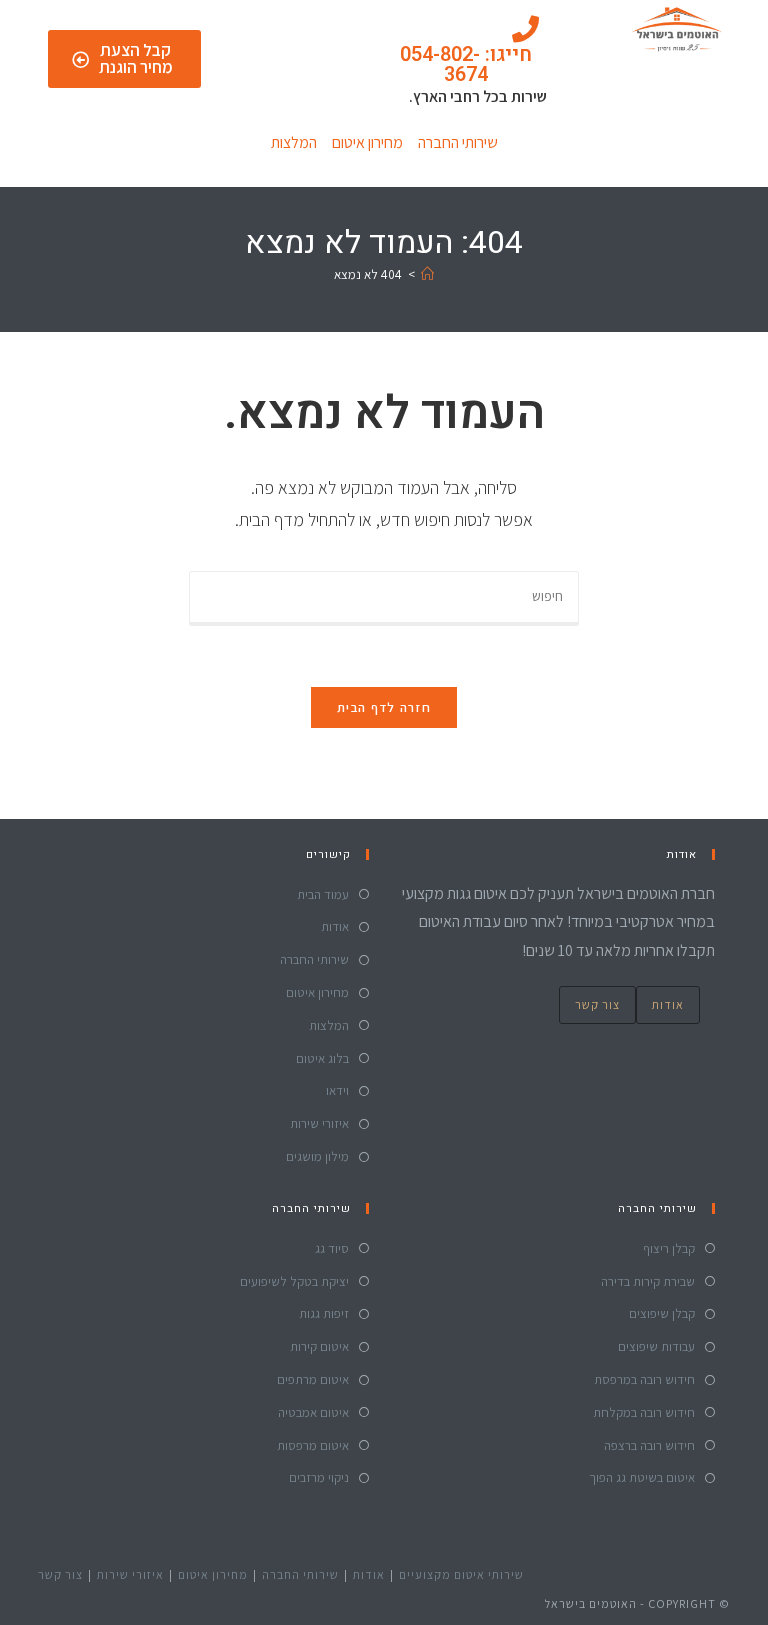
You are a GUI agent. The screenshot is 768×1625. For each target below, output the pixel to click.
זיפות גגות (324, 1313)
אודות (668, 1004)
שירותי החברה (458, 142)
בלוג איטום (322, 1058)
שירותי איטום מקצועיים (461, 1574)
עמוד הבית (323, 894)
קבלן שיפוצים (662, 1313)
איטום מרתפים (313, 1379)
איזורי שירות (319, 1123)
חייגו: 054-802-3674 (466, 64)
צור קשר (597, 1004)
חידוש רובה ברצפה (649, 1445)
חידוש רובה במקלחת (644, 1412)
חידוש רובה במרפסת (644, 1379)
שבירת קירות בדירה (648, 1281)
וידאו (337, 1090)
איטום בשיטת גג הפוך (642, 1477)
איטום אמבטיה (313, 1412)
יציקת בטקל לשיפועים (294, 1281)
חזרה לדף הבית (384, 707)
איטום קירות (319, 1346)
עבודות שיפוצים (656, 1346)
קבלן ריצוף (669, 1248)
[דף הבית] (427, 274)
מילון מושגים (317, 1156)
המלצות (294, 142)
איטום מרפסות (313, 1445)
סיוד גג (332, 1248)
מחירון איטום (367, 142)
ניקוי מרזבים (319, 1477)
